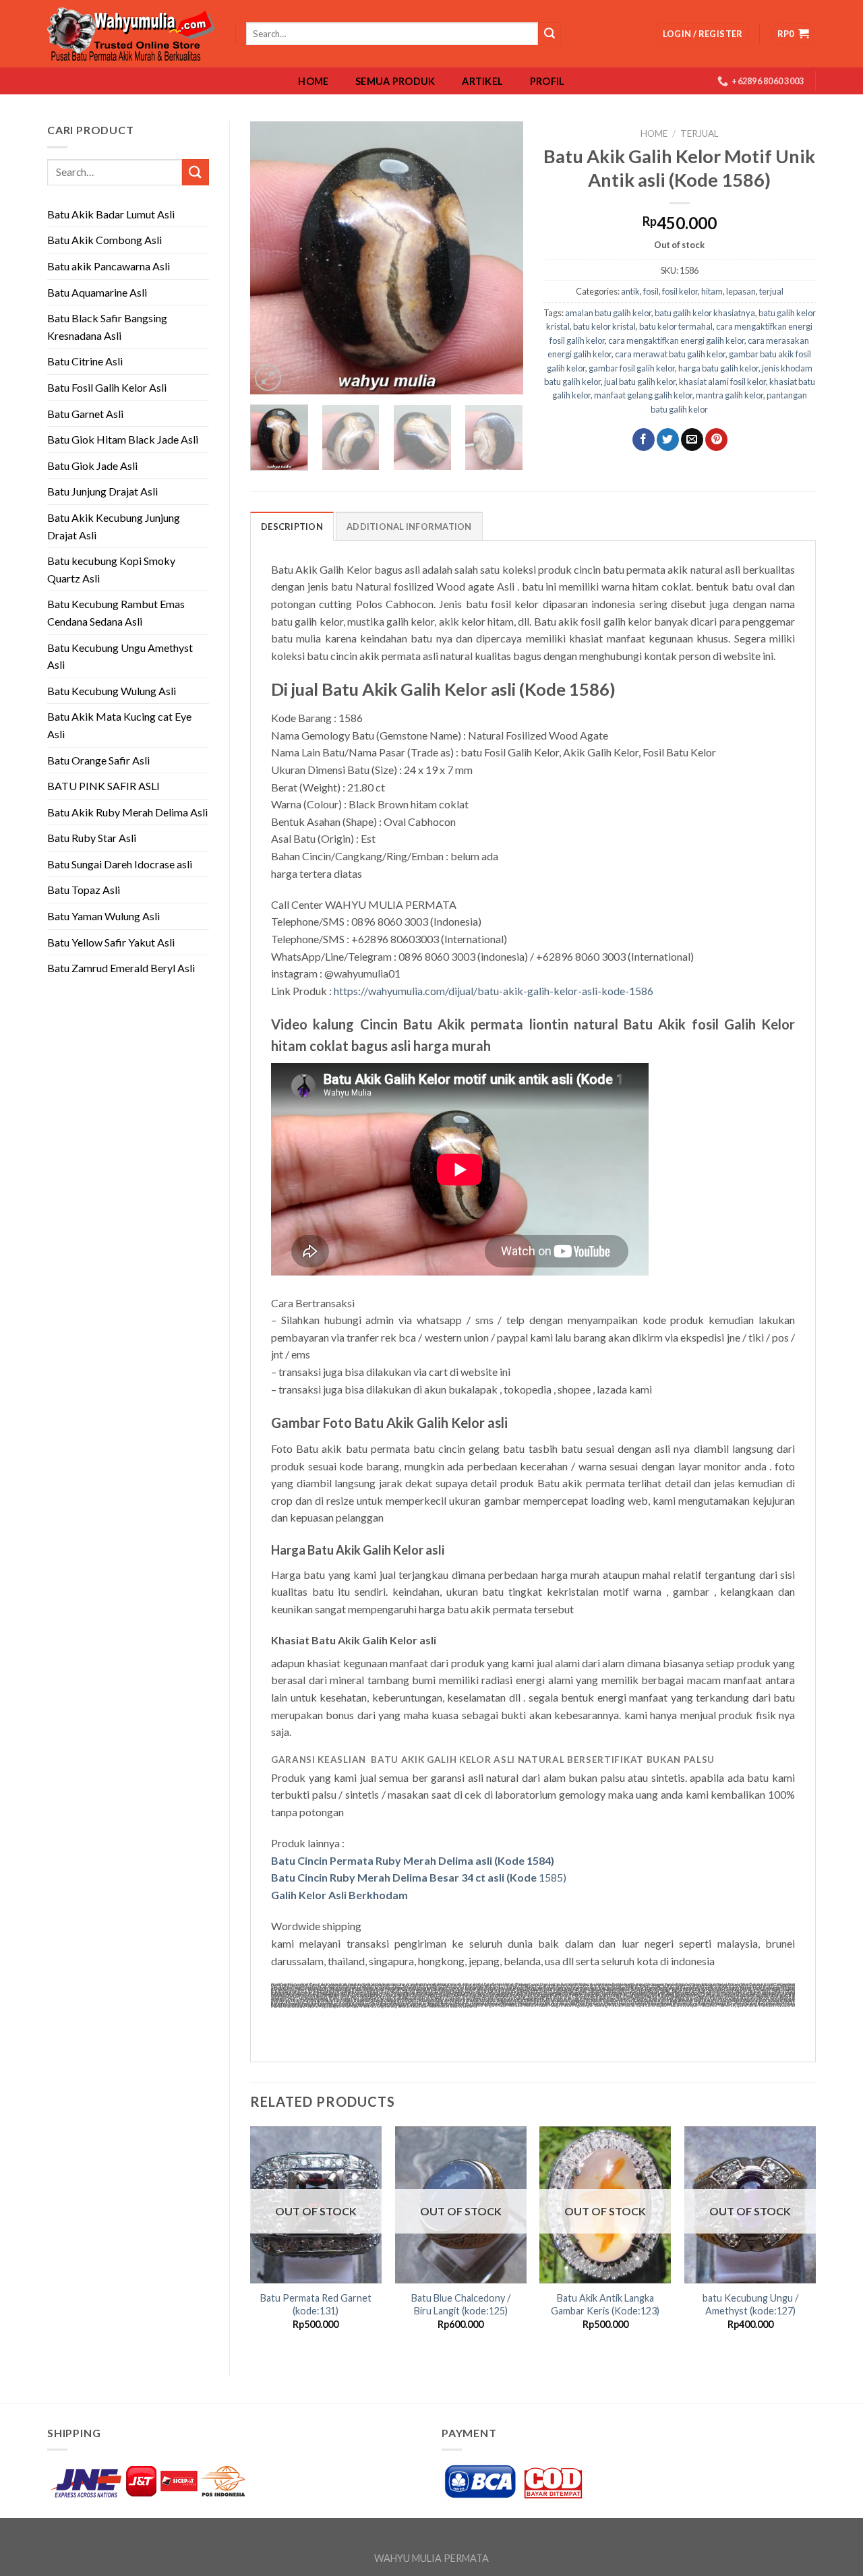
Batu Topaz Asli (84, 890)
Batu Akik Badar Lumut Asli (111, 214)
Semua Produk (395, 82)
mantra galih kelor (730, 395)
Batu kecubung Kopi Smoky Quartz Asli (111, 569)
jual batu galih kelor (640, 382)
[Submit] (196, 172)
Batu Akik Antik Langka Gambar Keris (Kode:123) (605, 2304)
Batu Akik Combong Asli (105, 240)
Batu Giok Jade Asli (92, 466)
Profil (547, 82)
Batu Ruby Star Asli (92, 838)
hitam (712, 291)
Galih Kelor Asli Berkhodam (339, 1895)
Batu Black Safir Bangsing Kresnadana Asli (107, 327)
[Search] (549, 34)
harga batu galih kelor (718, 368)
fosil (651, 291)
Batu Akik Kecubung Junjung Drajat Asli (114, 526)
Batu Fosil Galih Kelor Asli (107, 387)
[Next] (500, 258)
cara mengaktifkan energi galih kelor (676, 340)
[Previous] (272, 258)
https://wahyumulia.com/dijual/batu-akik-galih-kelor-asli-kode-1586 (494, 991)
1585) (552, 1877)
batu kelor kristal (604, 326)
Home (313, 82)
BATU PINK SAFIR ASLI (105, 786)
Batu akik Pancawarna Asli (109, 266)
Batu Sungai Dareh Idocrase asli (120, 864)
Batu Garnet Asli (85, 414)
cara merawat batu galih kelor (670, 354)
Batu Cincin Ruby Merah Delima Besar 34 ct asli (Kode (404, 1877)
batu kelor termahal (676, 326)
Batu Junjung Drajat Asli (102, 491)
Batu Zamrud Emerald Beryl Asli (121, 968)
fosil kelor (680, 291)
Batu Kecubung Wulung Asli (112, 691)
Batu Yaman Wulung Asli (103, 916)
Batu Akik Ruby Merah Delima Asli (127, 812)
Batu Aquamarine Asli (97, 292)
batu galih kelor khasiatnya (705, 313)
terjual (700, 133)
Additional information (409, 527)
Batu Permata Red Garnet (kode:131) (316, 2304)
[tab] (292, 526)
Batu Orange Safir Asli (98, 760)
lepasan (741, 291)
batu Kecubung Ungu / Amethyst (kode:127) (750, 2304)
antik (630, 291)
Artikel (482, 82)
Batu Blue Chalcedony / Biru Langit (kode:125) (461, 2304)
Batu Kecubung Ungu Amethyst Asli (120, 656)
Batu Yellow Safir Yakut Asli (111, 942)
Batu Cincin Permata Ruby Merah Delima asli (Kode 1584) (413, 1860)
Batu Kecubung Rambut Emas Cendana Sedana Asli (116, 612)
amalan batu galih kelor (608, 313)
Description (292, 527)
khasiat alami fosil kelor (722, 382)
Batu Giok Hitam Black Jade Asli (123, 439)
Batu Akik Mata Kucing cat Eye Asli (119, 725)
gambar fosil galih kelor (632, 368)
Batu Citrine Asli (85, 361)
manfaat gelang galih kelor (643, 395)
